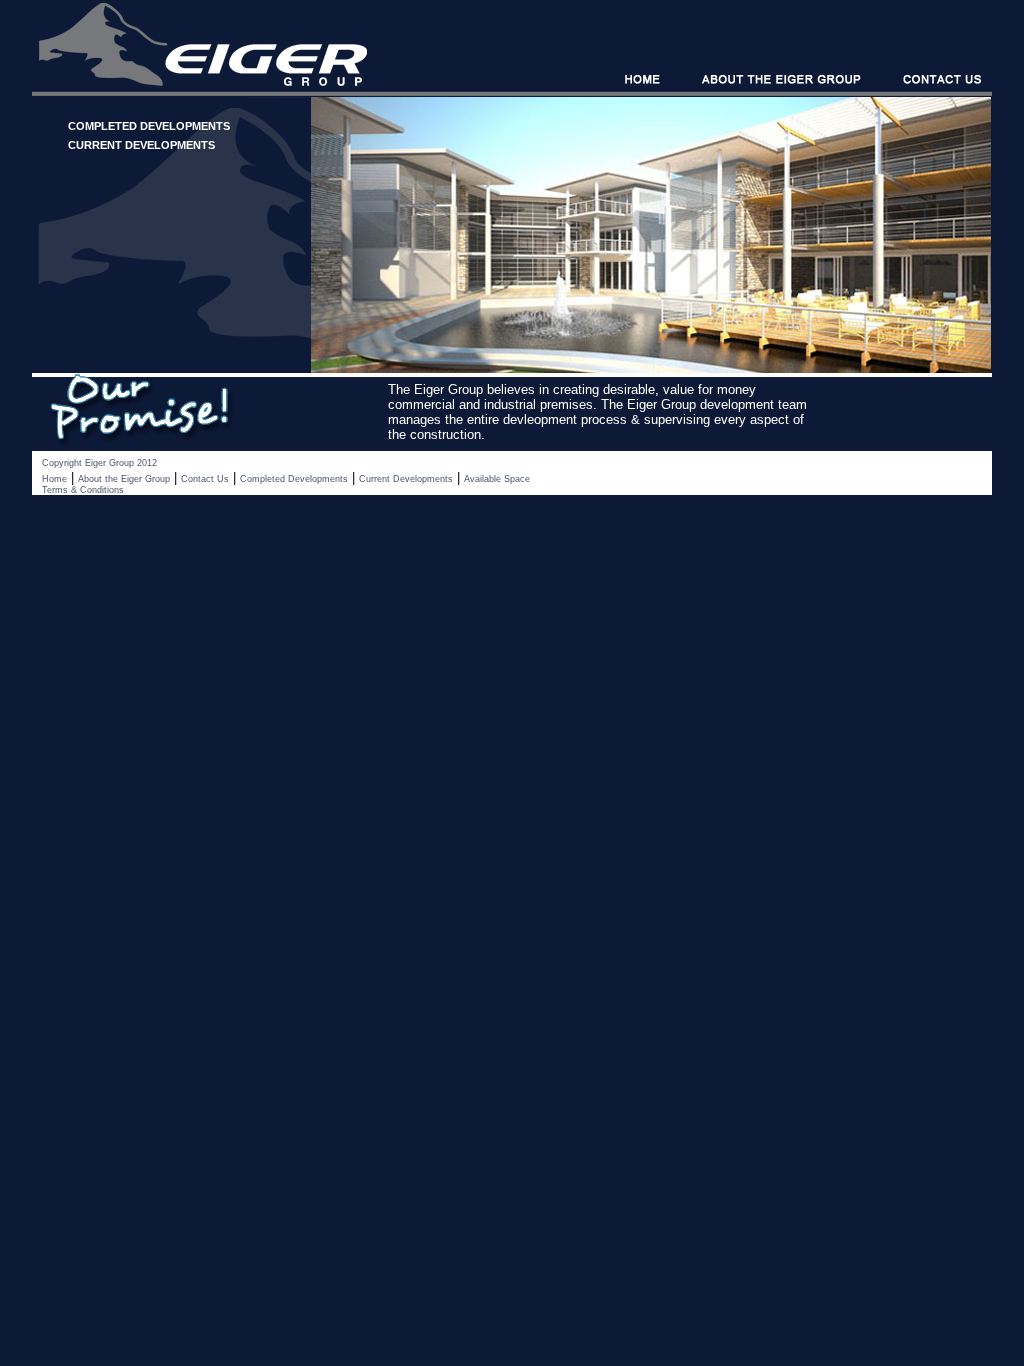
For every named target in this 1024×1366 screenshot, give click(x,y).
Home (54, 479)
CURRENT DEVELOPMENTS (141, 145)
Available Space (497, 479)
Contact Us (205, 479)
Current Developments (406, 479)
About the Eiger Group (124, 479)
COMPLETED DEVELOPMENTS (149, 126)
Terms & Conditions (83, 490)
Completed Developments (294, 479)
